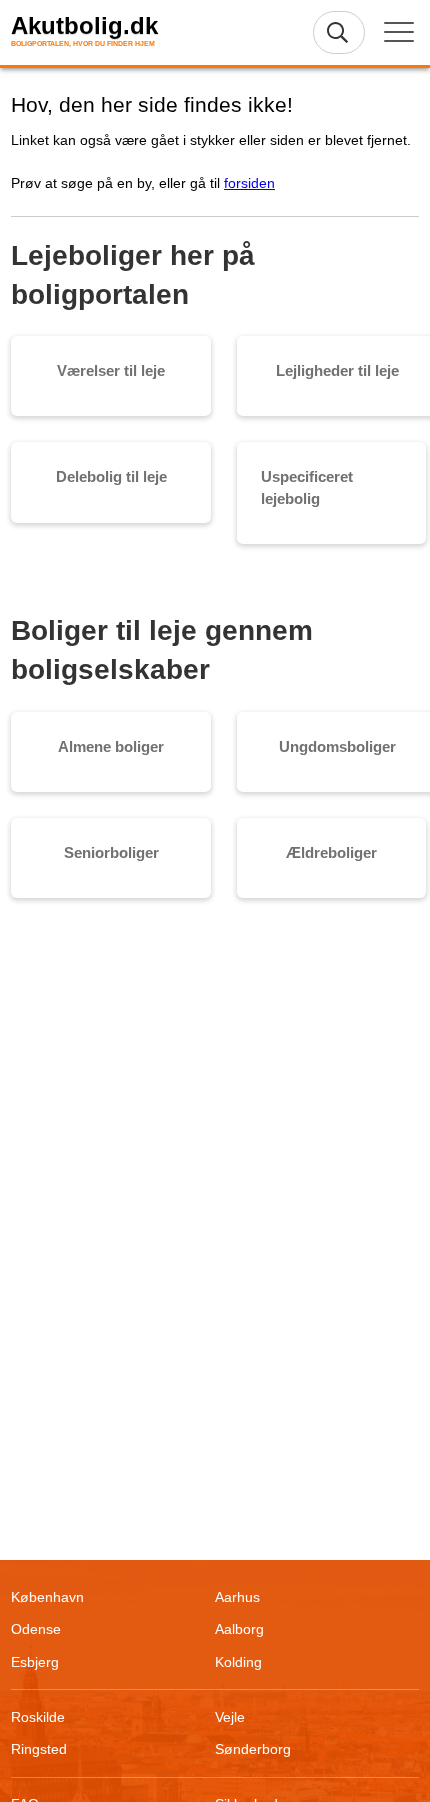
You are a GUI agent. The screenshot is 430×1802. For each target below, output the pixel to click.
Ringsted (39, 1749)
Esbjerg (35, 1662)
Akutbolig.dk (84, 26)
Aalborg (239, 1629)
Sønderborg (253, 1749)
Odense (36, 1629)
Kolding (238, 1662)
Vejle (230, 1717)
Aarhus (237, 1597)
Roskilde (38, 1717)
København (47, 1597)
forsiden (249, 183)
